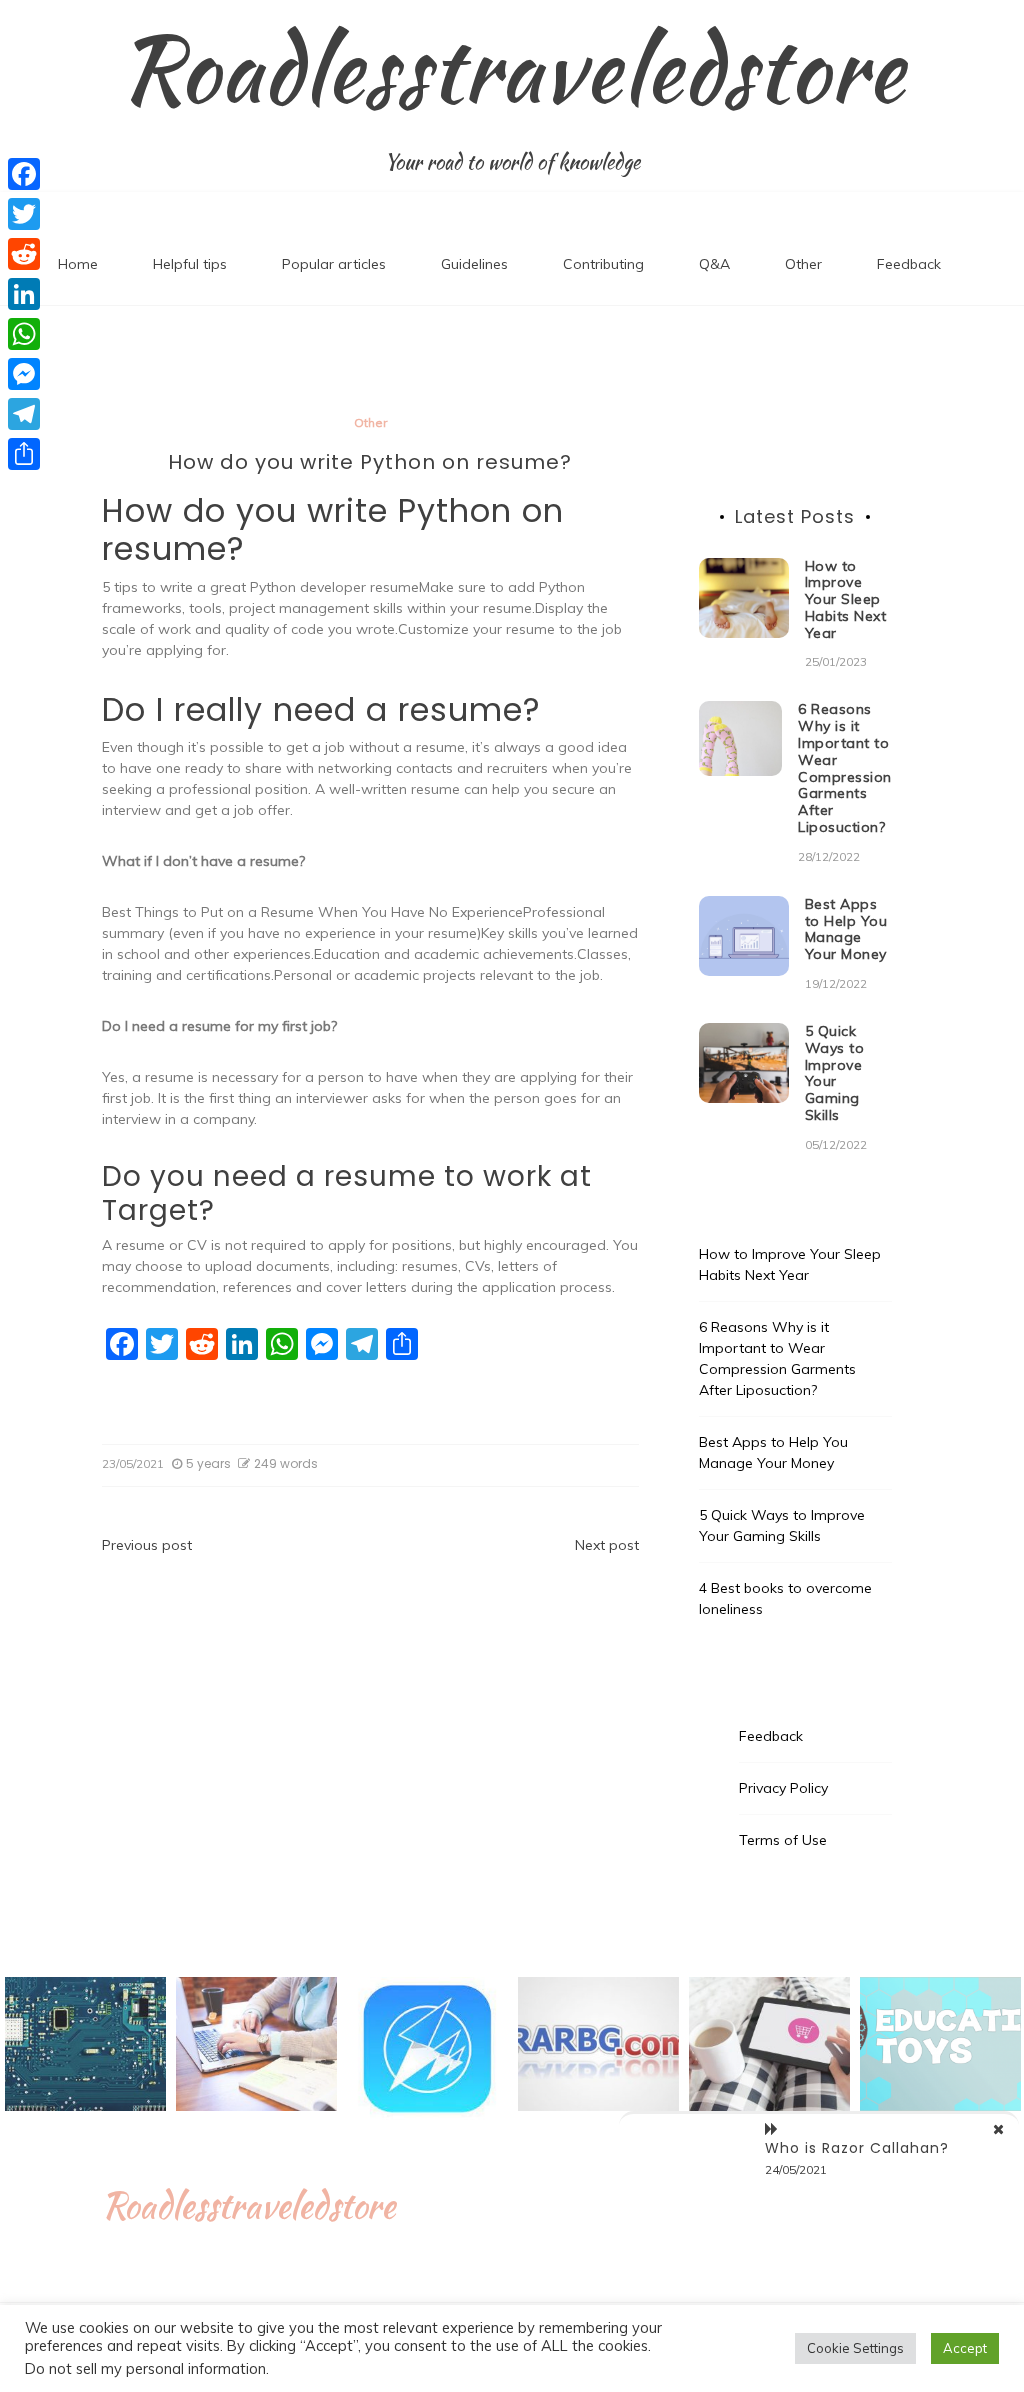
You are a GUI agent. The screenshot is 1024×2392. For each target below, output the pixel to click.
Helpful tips (190, 264)
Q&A (714, 264)
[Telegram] (24, 414)
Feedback (909, 264)
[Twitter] (24, 214)
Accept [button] (965, 2348)
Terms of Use (783, 1840)
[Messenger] (24, 374)
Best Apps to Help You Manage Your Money (846, 929)
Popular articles (334, 264)
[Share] (24, 454)
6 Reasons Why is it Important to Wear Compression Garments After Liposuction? (845, 768)
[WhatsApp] (24, 334)
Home (78, 264)
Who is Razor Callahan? (857, 2148)
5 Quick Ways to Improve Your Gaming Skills (835, 1073)
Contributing (603, 264)
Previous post (147, 1545)
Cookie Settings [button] (855, 2348)
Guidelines (474, 264)
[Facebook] (24, 174)
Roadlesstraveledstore (512, 69)
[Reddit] (24, 254)
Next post (607, 1545)
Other (803, 264)
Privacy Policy (783, 1788)
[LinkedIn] (24, 294)
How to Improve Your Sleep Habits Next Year (846, 599)
